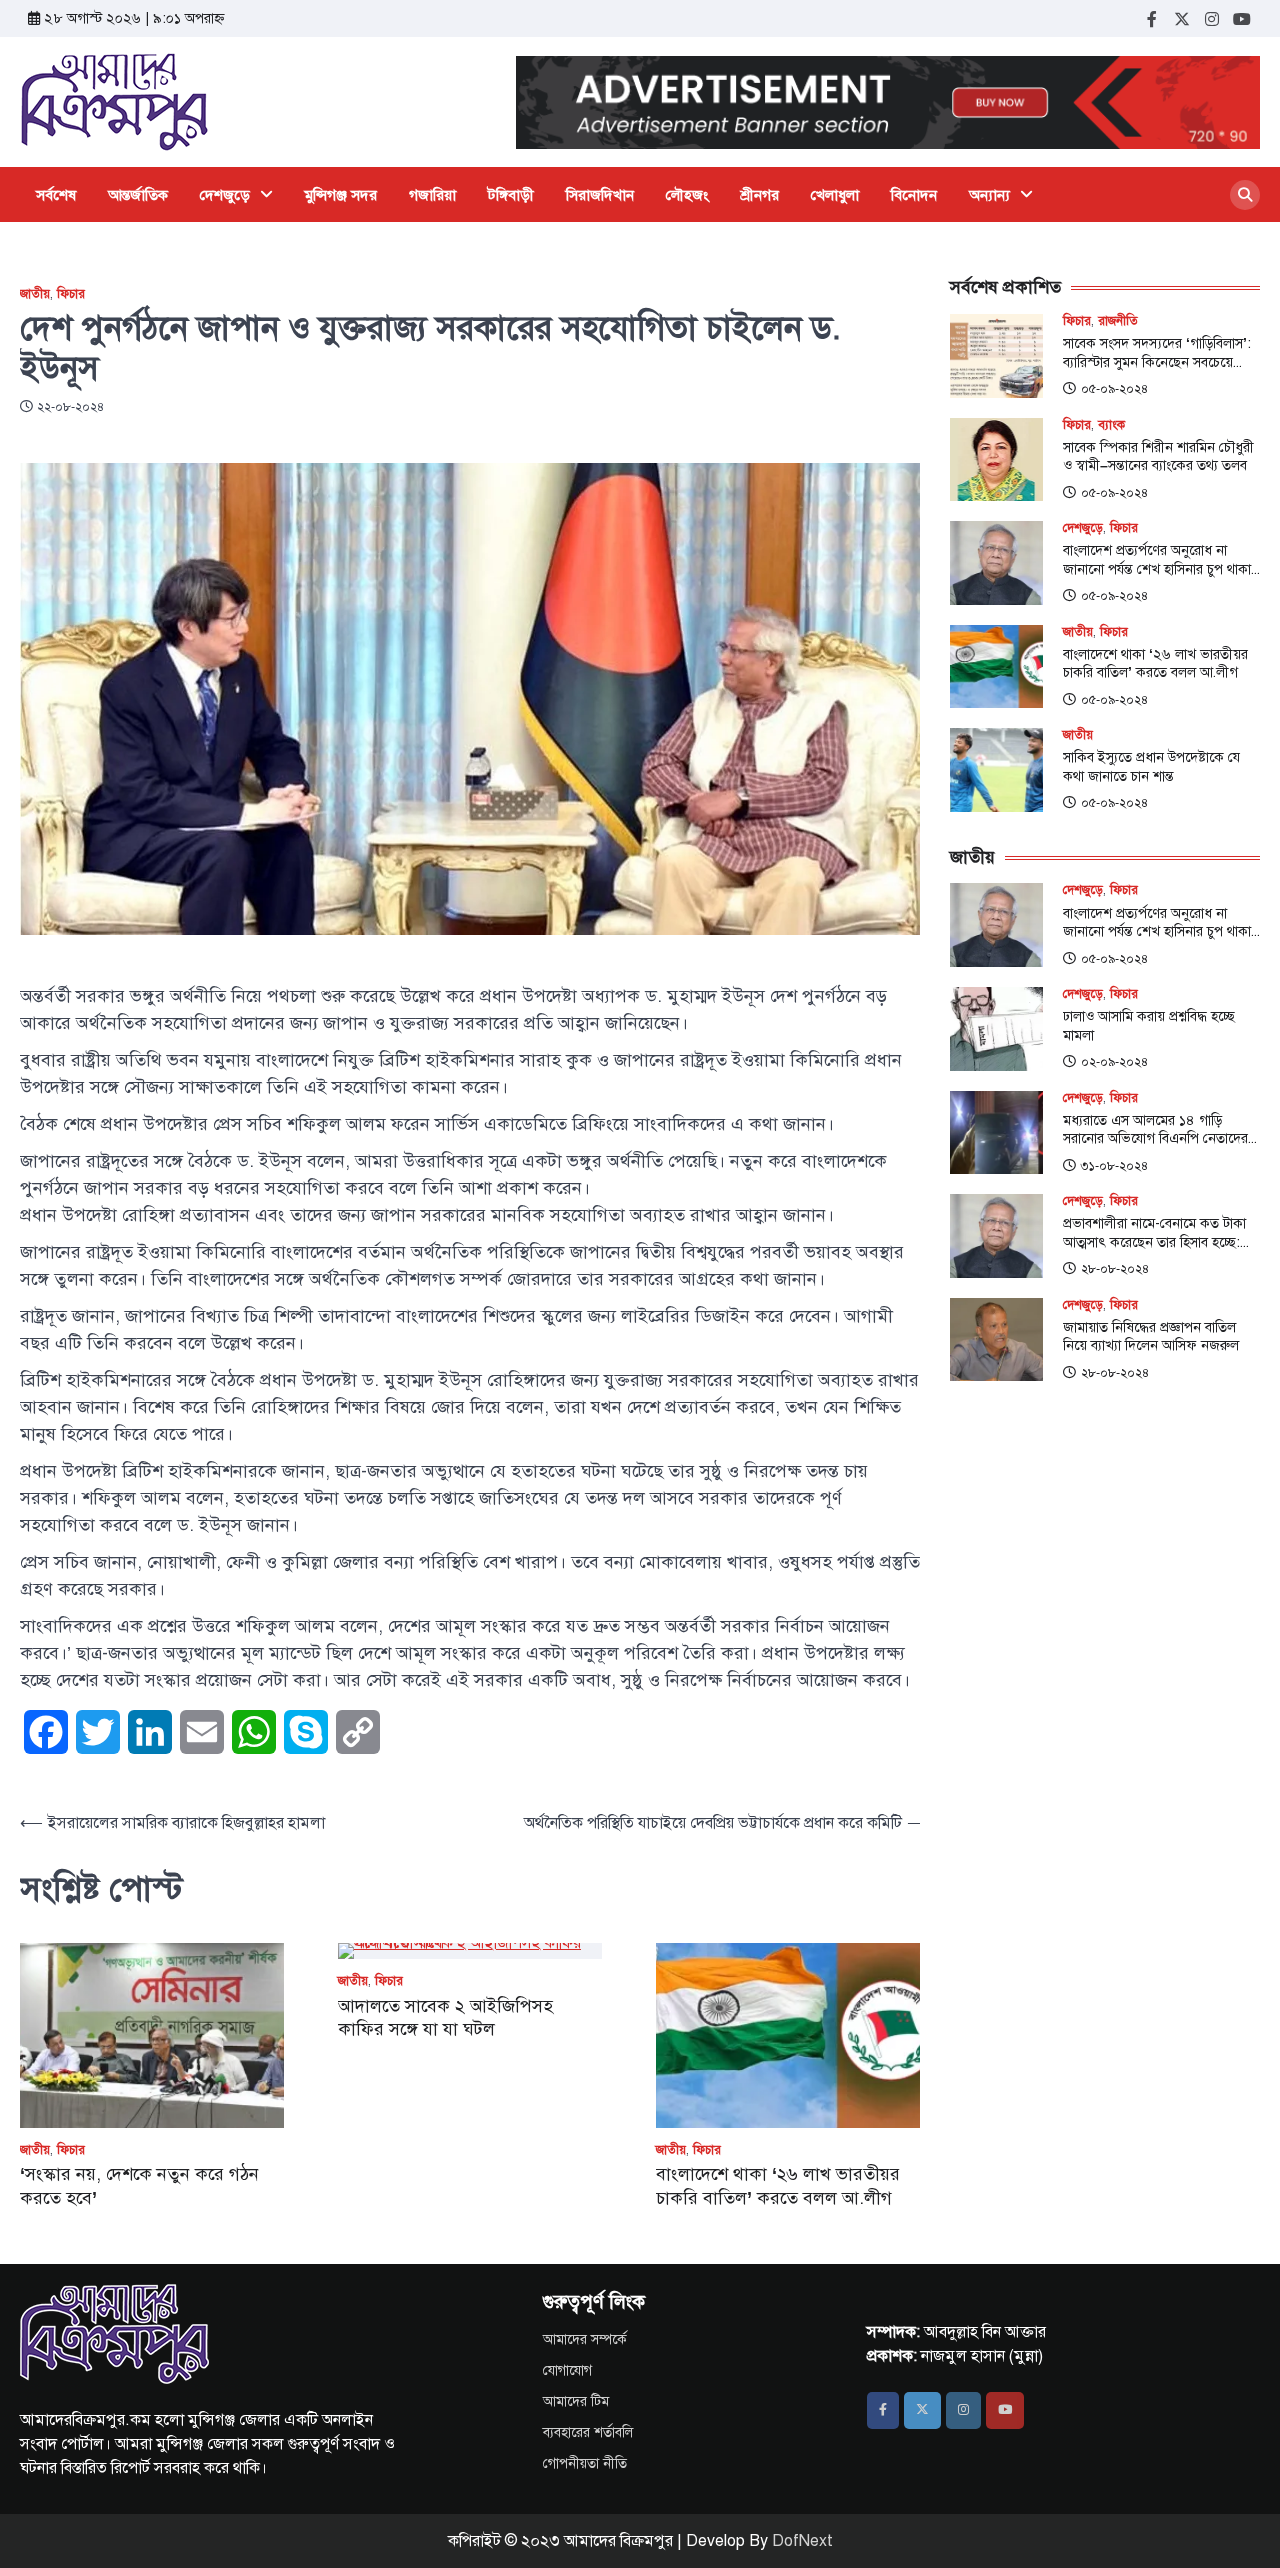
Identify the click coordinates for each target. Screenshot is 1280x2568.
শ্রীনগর (760, 195)
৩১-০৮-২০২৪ (1114, 1166)
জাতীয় (35, 294)
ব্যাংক (1111, 425)
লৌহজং (687, 195)
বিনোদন (914, 195)
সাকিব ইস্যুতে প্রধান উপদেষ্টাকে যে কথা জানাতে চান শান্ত (1151, 766)
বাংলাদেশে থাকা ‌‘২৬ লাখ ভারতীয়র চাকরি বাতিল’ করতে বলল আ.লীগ (778, 2185)
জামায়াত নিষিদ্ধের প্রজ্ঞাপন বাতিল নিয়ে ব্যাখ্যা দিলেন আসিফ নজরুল (1151, 1336)
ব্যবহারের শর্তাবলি (588, 2432)
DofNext (802, 2541)
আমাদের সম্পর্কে (585, 2339)
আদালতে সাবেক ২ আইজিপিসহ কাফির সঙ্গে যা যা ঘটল (445, 2017)
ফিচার (71, 294)
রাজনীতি (1118, 321)
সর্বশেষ (56, 195)
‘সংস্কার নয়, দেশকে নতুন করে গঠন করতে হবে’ (139, 2185)
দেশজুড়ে (225, 195)
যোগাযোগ (567, 2370)
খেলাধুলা (835, 195)
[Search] (1245, 195)
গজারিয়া (432, 195)
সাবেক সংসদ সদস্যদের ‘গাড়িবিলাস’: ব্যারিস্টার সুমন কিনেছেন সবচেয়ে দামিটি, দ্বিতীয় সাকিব (1157, 352)
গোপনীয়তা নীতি (585, 2463)
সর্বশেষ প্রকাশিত (1005, 287)
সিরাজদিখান (600, 195)
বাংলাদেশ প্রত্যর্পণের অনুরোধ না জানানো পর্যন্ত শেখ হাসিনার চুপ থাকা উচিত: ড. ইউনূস (1157, 559)
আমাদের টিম (576, 2401)
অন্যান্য (989, 195)
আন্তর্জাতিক (138, 195)
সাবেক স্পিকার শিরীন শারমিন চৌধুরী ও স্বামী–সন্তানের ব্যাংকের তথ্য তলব (1158, 456)
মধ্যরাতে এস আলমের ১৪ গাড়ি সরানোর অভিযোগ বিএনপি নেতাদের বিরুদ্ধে (1155, 1129)
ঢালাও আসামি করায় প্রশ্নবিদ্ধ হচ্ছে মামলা (1149, 1025)
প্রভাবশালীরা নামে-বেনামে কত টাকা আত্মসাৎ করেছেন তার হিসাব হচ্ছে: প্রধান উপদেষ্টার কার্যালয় (1154, 1232)
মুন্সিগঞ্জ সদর (341, 195)
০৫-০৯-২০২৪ (1114, 389)
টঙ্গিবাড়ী (511, 195)
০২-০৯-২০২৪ (1114, 1062)
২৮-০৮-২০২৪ (1115, 1269)
